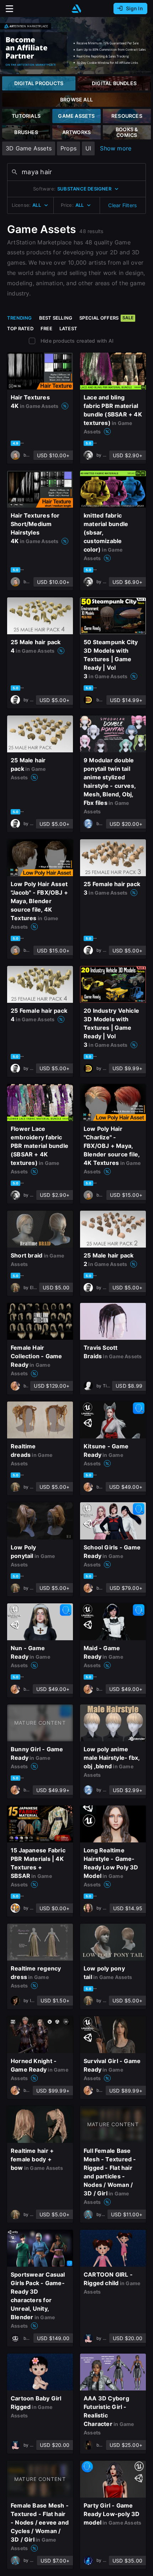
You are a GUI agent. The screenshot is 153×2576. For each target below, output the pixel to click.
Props (68, 148)
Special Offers (106, 318)
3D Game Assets (29, 148)
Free (46, 328)
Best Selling (56, 318)
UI (88, 148)
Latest (68, 328)
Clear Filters (122, 205)
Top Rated (20, 328)
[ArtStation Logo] (76, 9)
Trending (20, 318)
